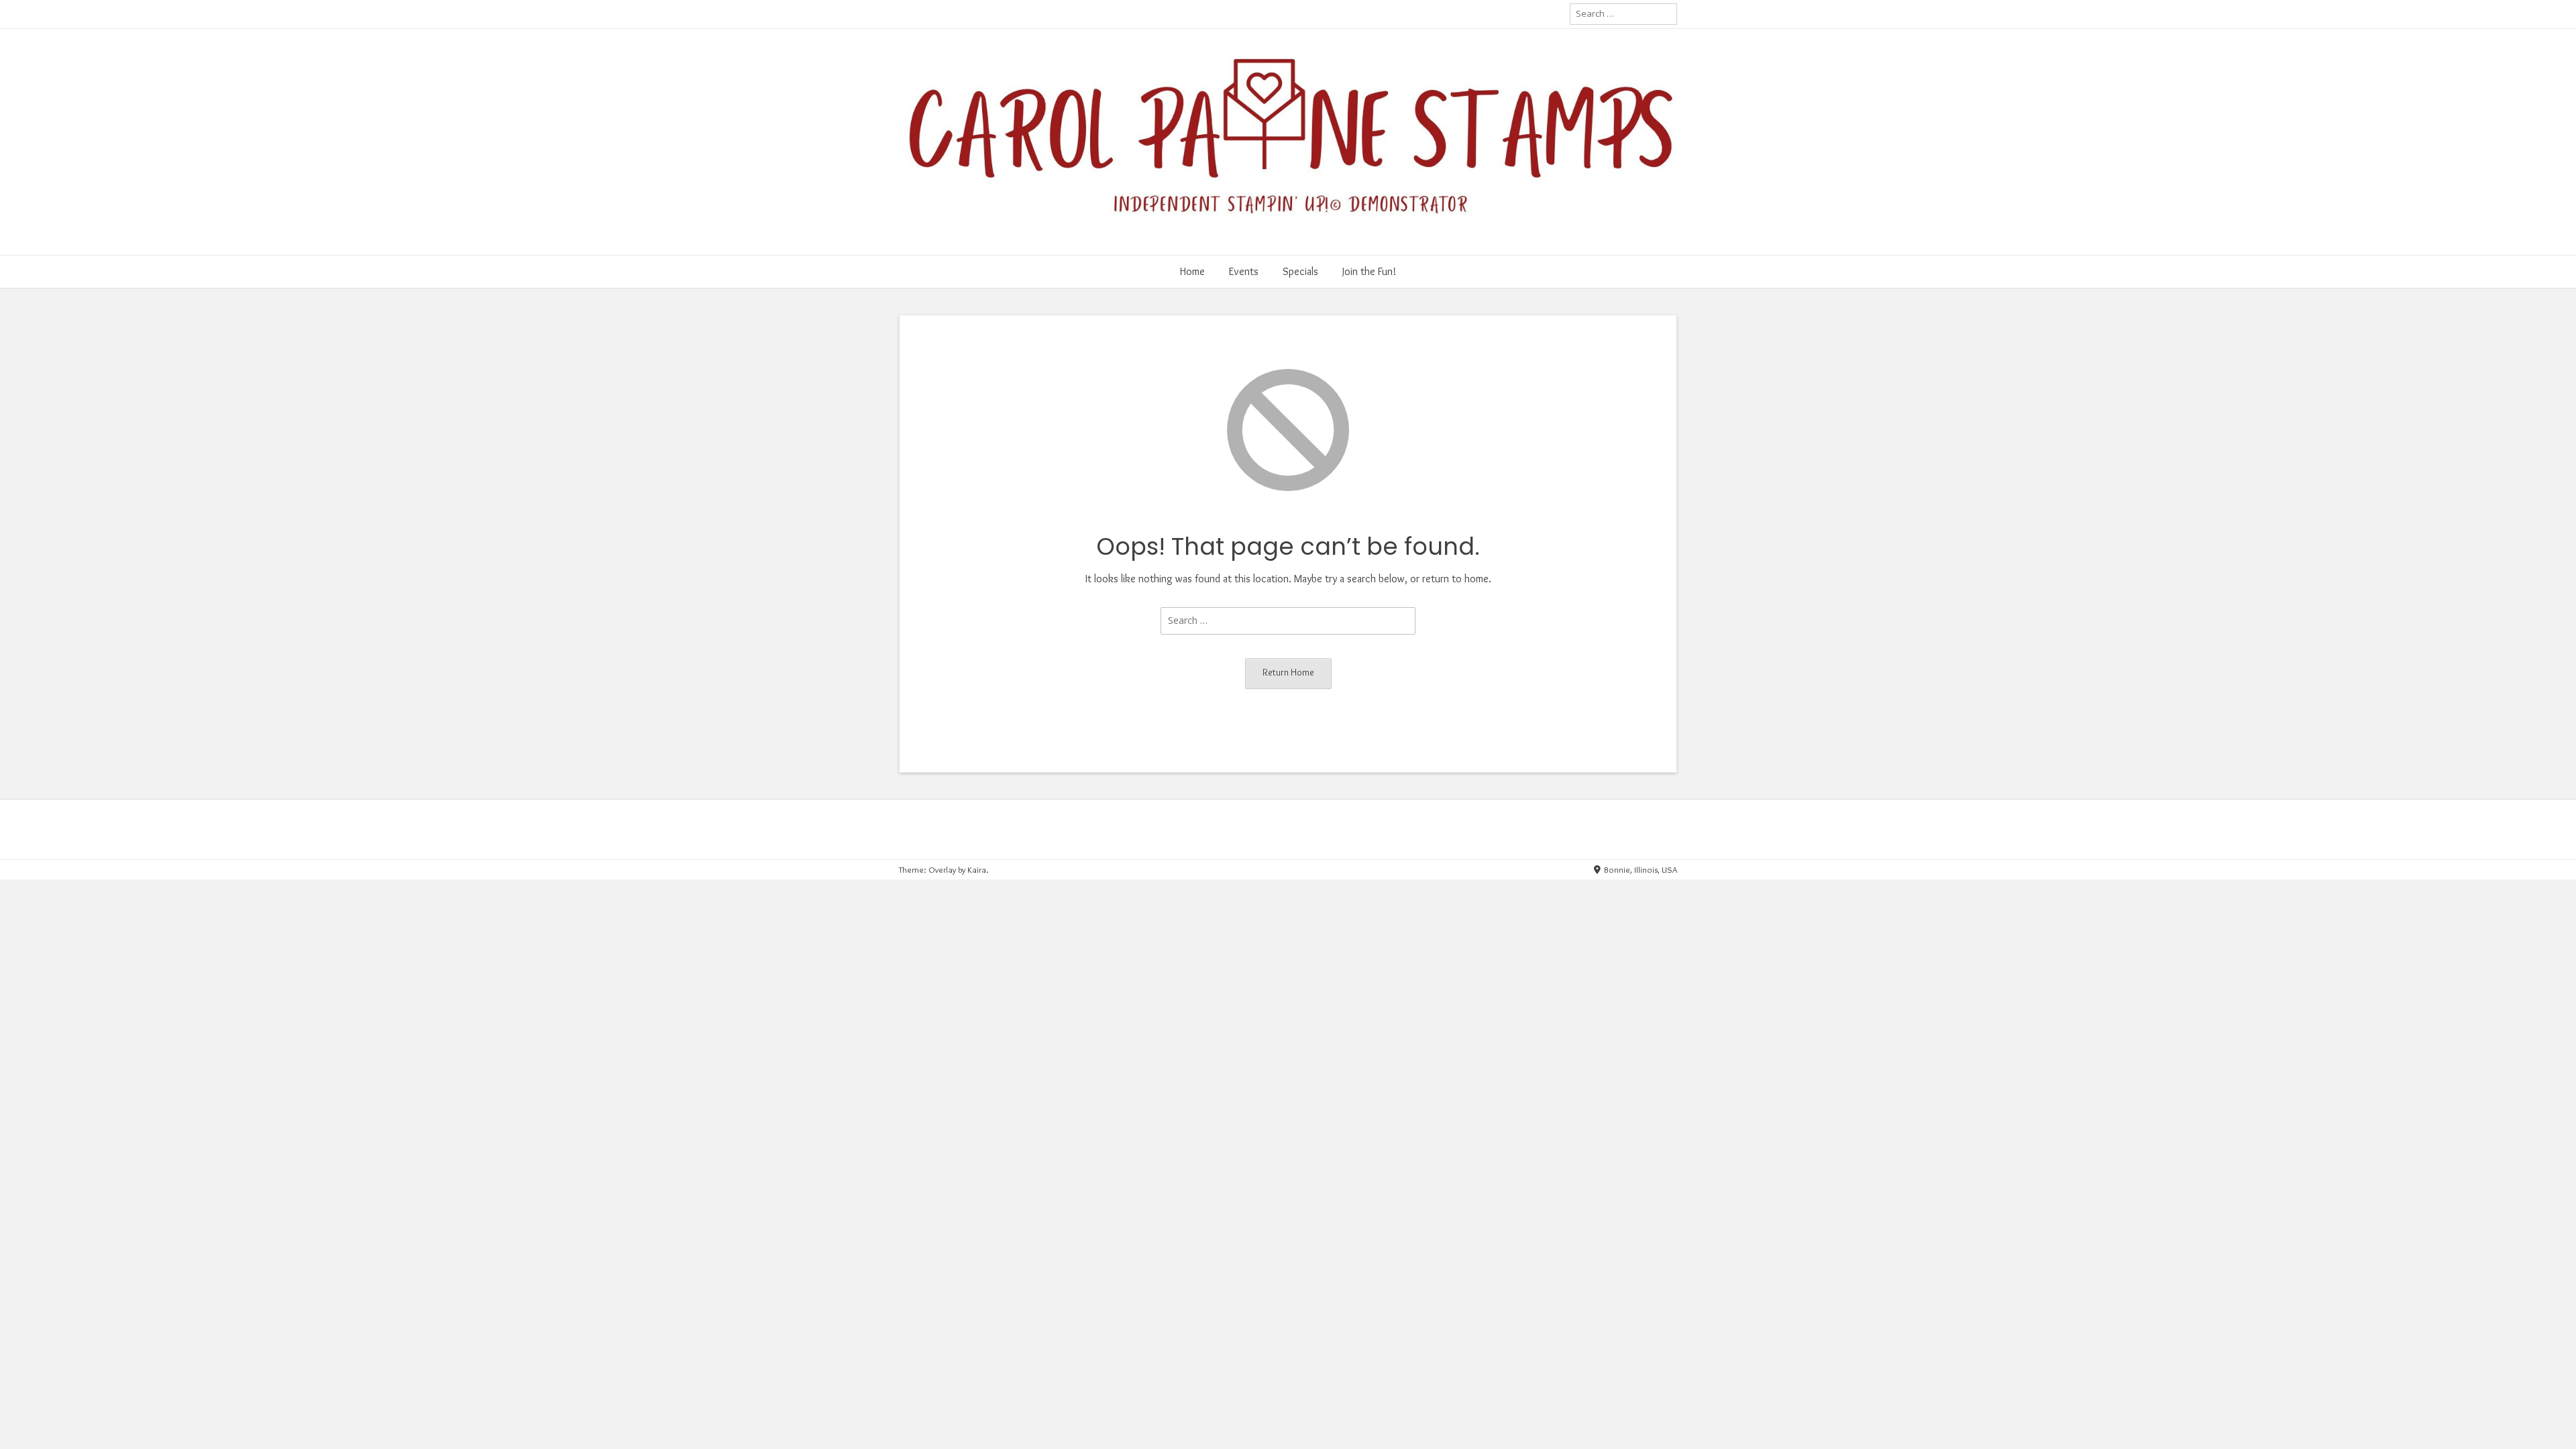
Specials (1300, 271)
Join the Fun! (1369, 271)
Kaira (977, 869)
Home (1192, 271)
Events (1244, 271)
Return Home (1288, 672)
